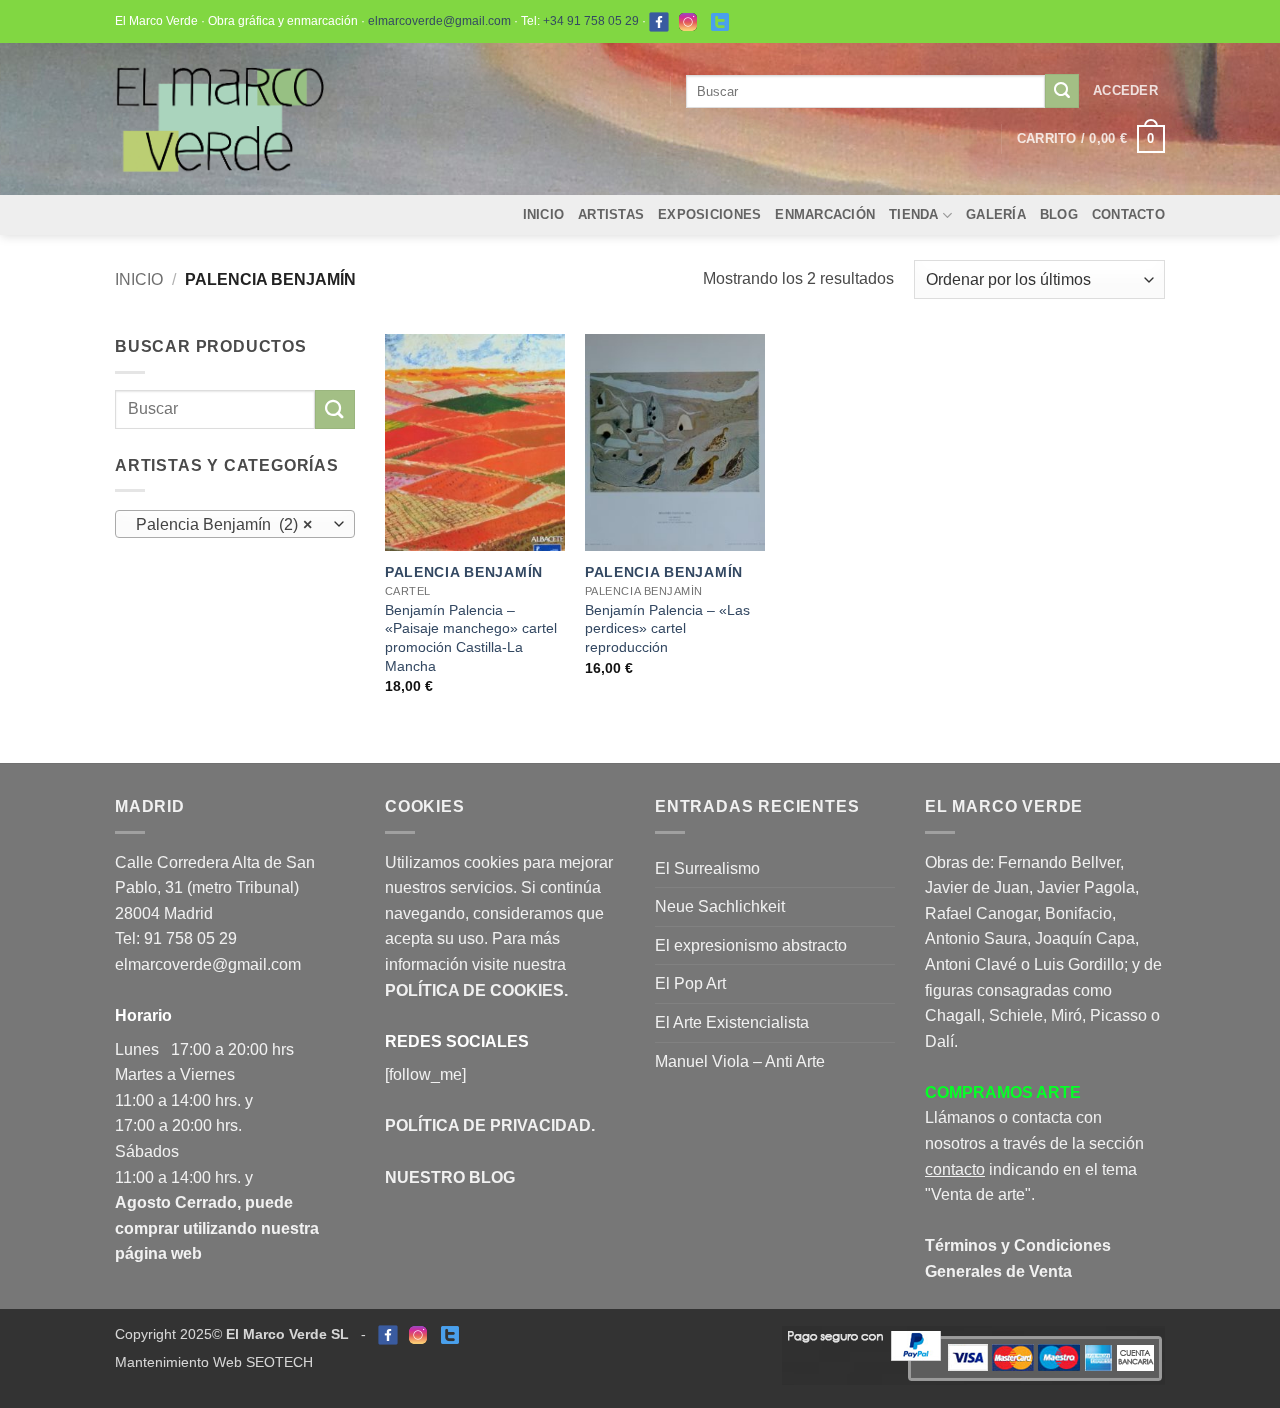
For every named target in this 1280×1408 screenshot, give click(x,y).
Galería (996, 214)
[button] (1125, 91)
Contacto (1128, 214)
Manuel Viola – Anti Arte (740, 1061)
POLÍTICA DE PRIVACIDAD (488, 1125)
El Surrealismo (707, 868)
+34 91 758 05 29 (591, 21)
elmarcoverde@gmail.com (439, 21)
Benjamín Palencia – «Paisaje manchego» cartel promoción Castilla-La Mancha (471, 638)
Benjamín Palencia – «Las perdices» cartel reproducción (667, 628)
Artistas (611, 214)
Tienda (914, 214)
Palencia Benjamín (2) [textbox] (224, 524)
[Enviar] (1062, 91)
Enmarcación (825, 214)
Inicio (544, 214)
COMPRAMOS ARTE (1003, 1092)
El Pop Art (690, 983)
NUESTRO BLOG (450, 1177)
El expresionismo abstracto (751, 945)
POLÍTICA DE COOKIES (474, 990)
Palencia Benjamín (464, 572)
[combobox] (235, 524)
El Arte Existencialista (732, 1022)
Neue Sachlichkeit (720, 906)
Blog (1059, 214)
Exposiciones (709, 214)
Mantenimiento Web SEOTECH (214, 1362)
